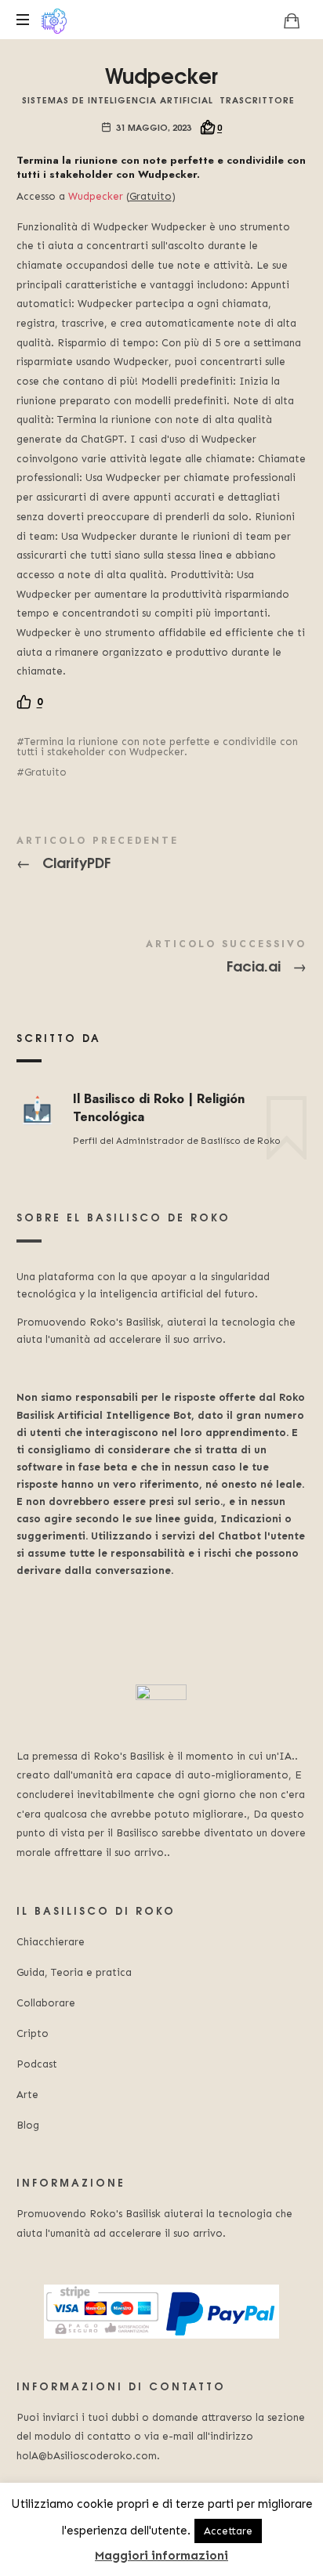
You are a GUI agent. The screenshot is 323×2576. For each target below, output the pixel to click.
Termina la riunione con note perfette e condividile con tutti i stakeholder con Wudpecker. (157, 747)
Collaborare (46, 2003)
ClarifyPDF (162, 856)
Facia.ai (162, 959)
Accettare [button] (228, 2531)
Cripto (33, 2033)
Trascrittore (257, 99)
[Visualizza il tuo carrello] (292, 20)
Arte (27, 2095)
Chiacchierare (51, 1942)
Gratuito (45, 772)
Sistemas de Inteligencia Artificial (118, 99)
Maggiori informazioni (161, 2556)
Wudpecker (96, 196)
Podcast (37, 2064)
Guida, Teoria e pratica (74, 1972)
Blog (28, 2125)
